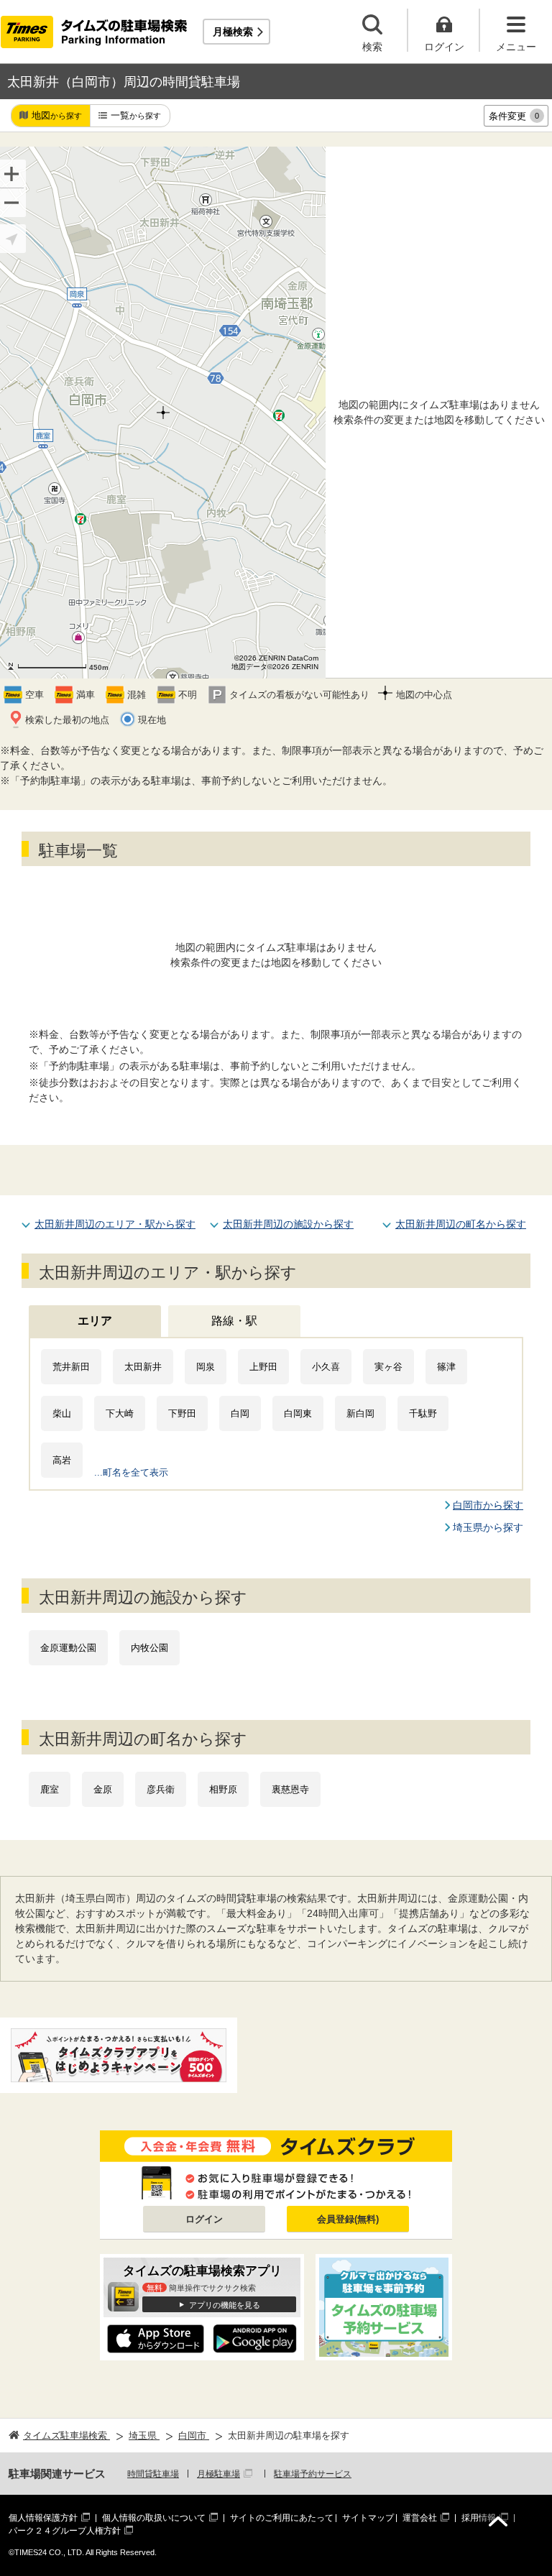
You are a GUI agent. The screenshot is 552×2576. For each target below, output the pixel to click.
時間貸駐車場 (153, 2474)
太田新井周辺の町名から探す (461, 1224)
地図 (57, 115)
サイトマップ (368, 2518)
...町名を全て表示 (131, 1472)
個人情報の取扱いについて (154, 2518)
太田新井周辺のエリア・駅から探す (115, 1224)
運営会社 (420, 2518)
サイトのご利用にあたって (282, 2518)
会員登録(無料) (348, 2219)
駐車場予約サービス (313, 2474)
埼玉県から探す (488, 1527)
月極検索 (233, 32)
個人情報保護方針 (43, 2518)
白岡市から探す (488, 1505)
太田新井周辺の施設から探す (288, 1224)
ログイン (204, 2219)
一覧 (136, 115)
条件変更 (514, 116)
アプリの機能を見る (225, 2305)
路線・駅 (234, 1321)
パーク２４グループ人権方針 (65, 2531)
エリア (95, 1321)
